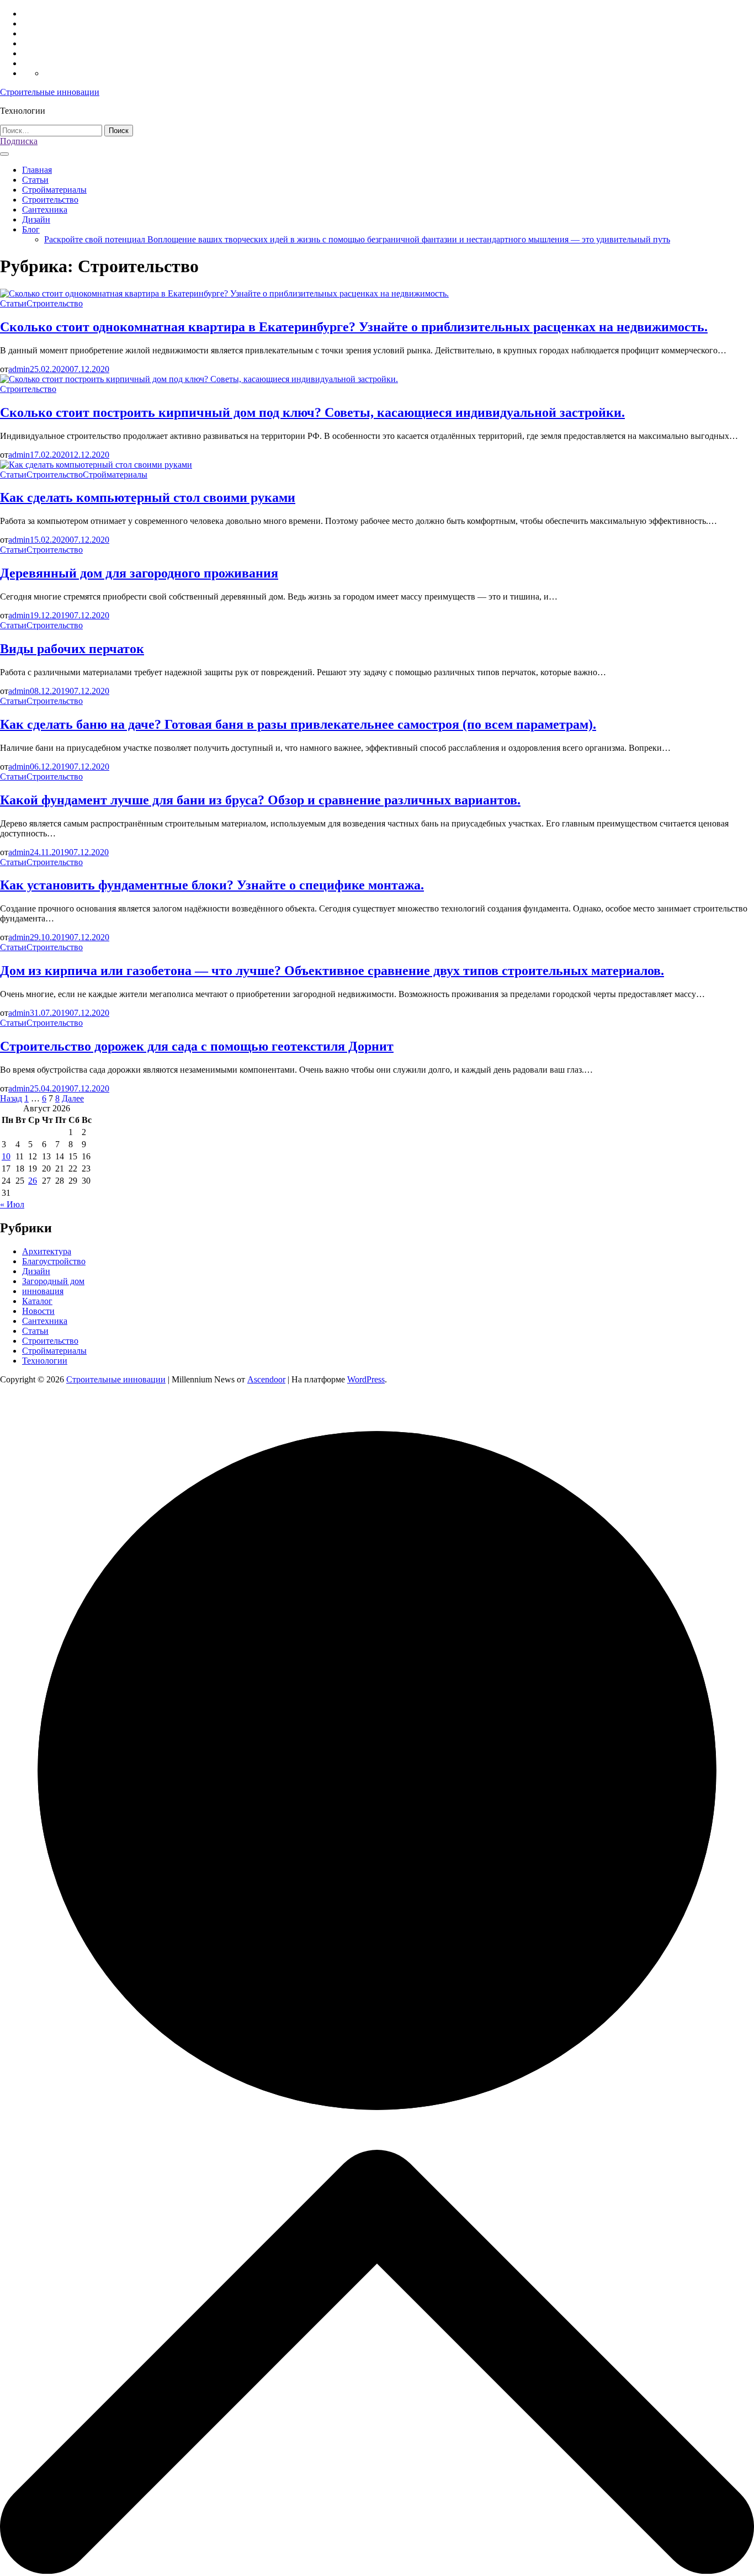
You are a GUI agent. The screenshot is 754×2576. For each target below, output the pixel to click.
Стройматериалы (54, 190)
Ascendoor (266, 1379)
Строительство (50, 200)
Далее (73, 1098)
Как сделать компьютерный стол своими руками (148, 497)
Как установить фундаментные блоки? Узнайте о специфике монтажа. (212, 885)
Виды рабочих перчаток (72, 649)
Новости (38, 1311)
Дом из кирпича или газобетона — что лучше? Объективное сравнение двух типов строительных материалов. (332, 971)
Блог (31, 229)
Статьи (35, 180)
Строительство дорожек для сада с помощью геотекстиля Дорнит (197, 1046)
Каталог (37, 1301)
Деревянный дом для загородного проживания (139, 573)
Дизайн (36, 219)
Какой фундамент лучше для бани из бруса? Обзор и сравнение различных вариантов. (260, 800)
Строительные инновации (50, 92)
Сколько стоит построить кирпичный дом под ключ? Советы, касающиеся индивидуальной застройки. (312, 412)
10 (6, 1156)
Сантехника (45, 210)
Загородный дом (53, 1281)
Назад (11, 1098)
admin (19, 369)
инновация (43, 1291)
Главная (37, 170)
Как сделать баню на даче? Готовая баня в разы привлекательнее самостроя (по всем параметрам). (298, 724)
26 (33, 1181)
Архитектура (47, 1251)
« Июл (12, 1204)
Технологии (45, 1361)
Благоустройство (54, 1261)
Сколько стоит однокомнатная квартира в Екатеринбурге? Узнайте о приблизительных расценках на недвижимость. (354, 327)
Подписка (19, 141)
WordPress (366, 1379)
